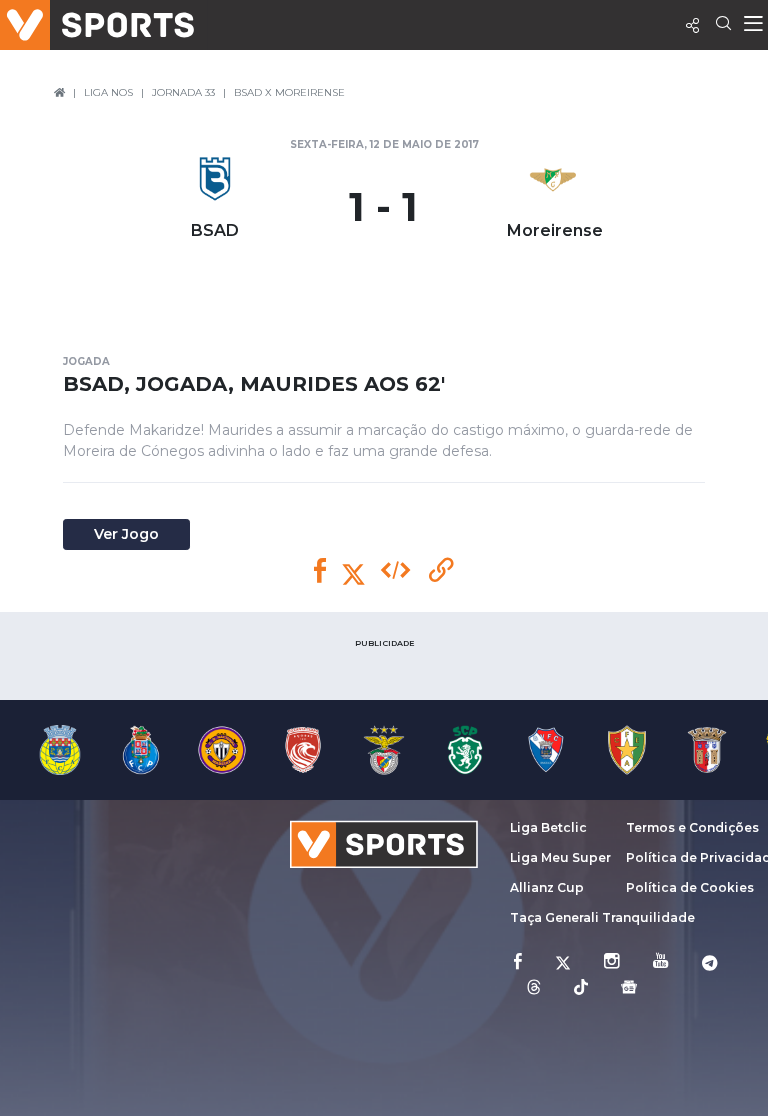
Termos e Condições (692, 827)
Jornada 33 (183, 92)
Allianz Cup (547, 887)
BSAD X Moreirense (289, 92)
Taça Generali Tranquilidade (602, 917)
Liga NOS (108, 92)
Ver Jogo (126, 534)
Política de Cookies (690, 887)
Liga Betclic (548, 827)
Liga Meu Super (560, 857)
